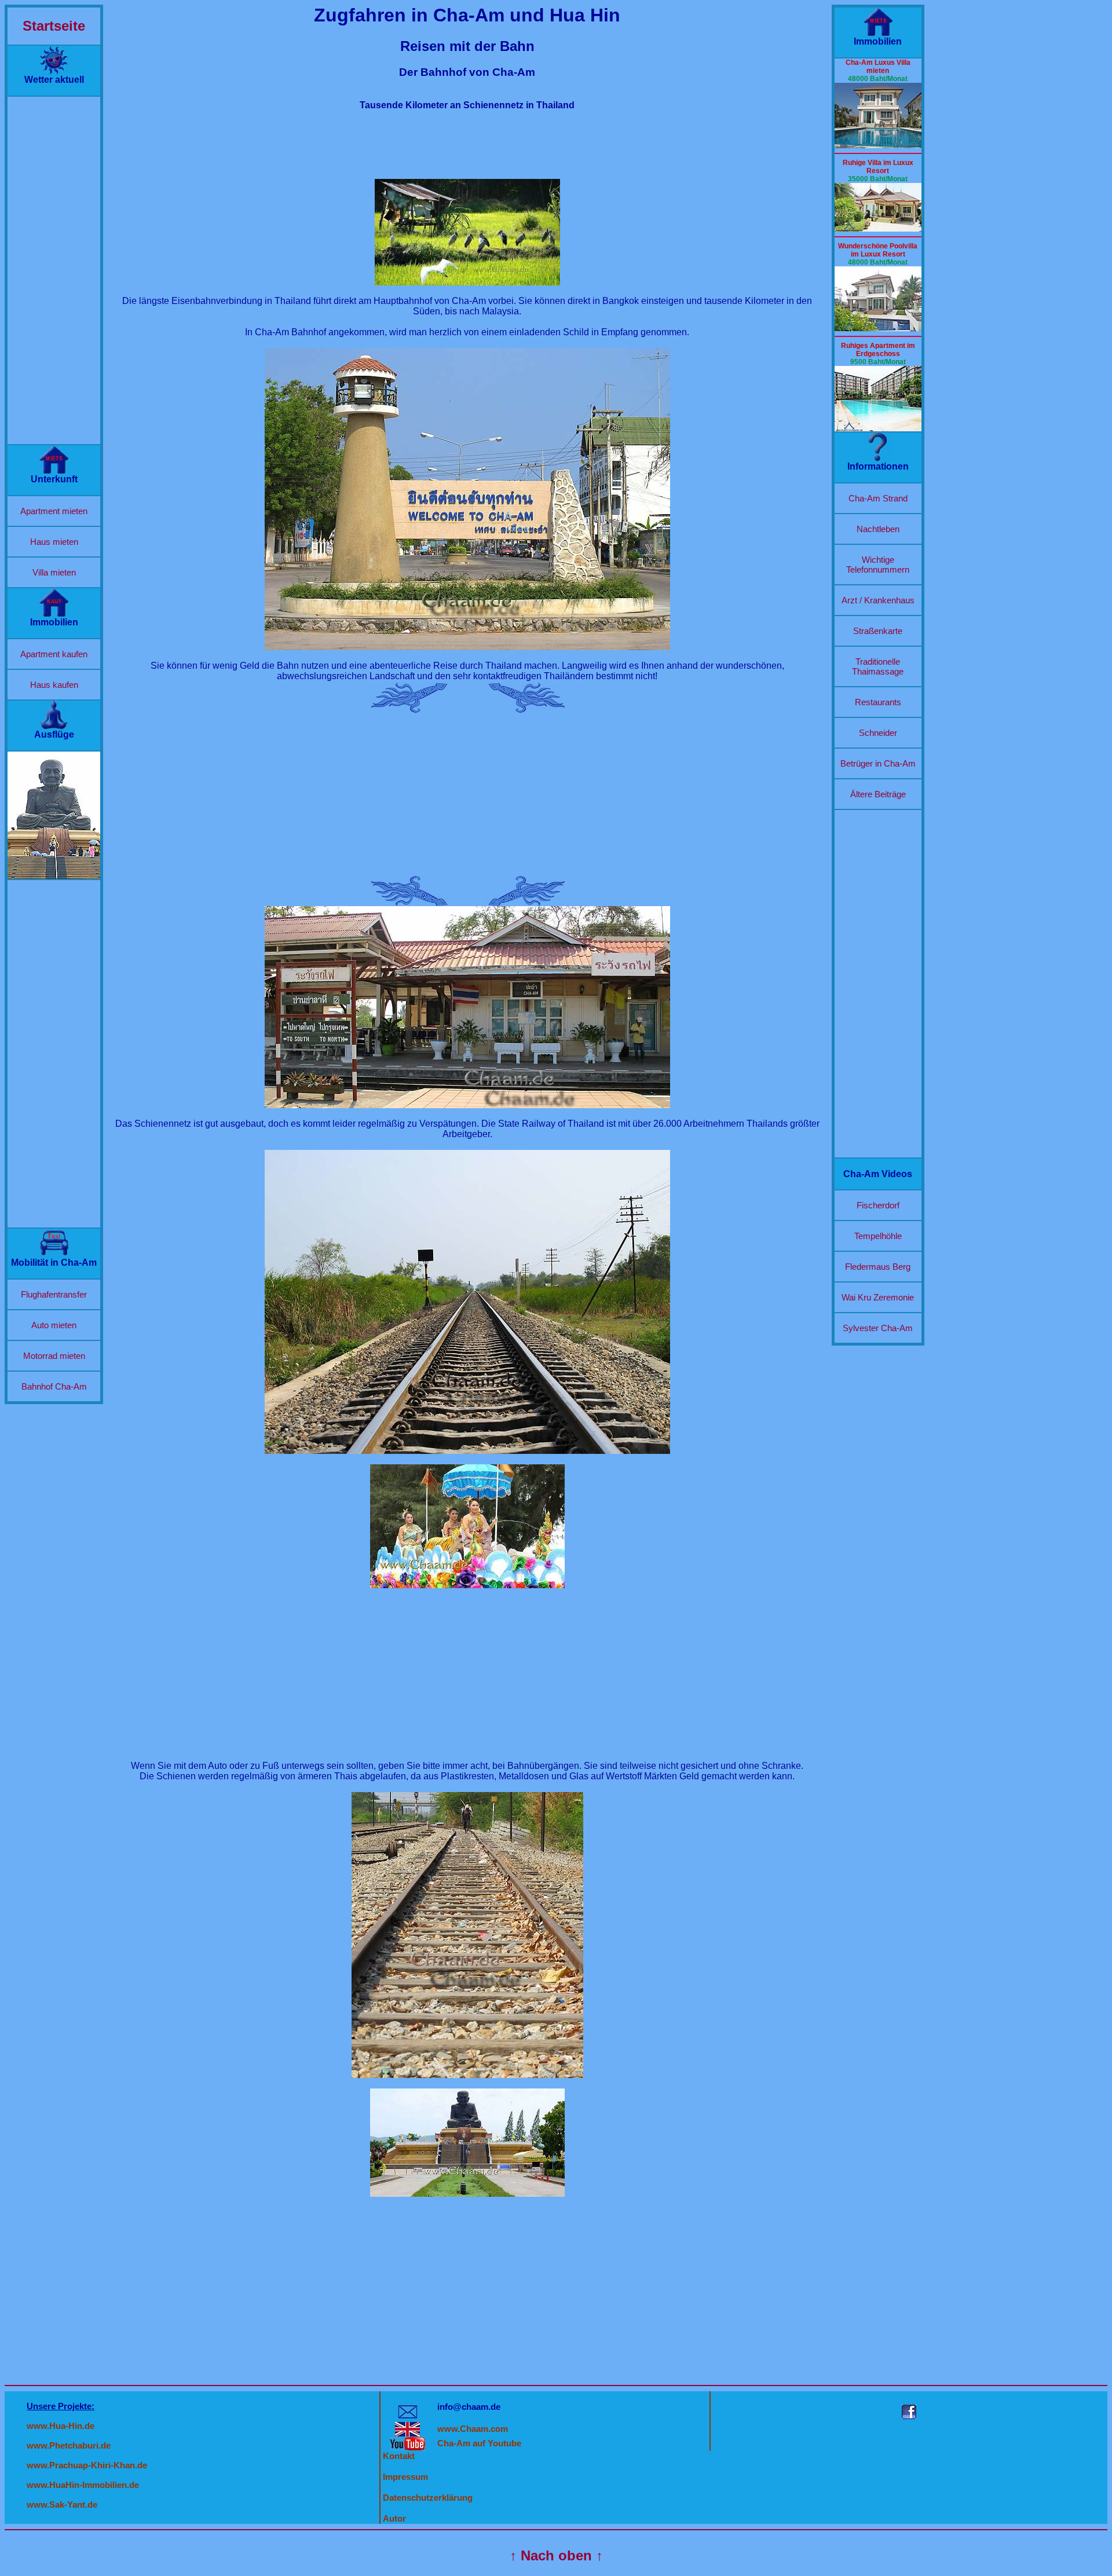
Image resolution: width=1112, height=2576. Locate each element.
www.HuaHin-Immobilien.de (83, 2485)
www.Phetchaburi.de (69, 2445)
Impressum (405, 2477)
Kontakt (399, 2456)
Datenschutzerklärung (428, 2498)
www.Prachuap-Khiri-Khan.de (87, 2465)
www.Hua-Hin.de (61, 2426)
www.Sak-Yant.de (62, 2504)
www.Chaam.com (473, 2429)
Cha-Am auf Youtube (479, 2443)
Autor (394, 2518)
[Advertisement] (54, 270)
